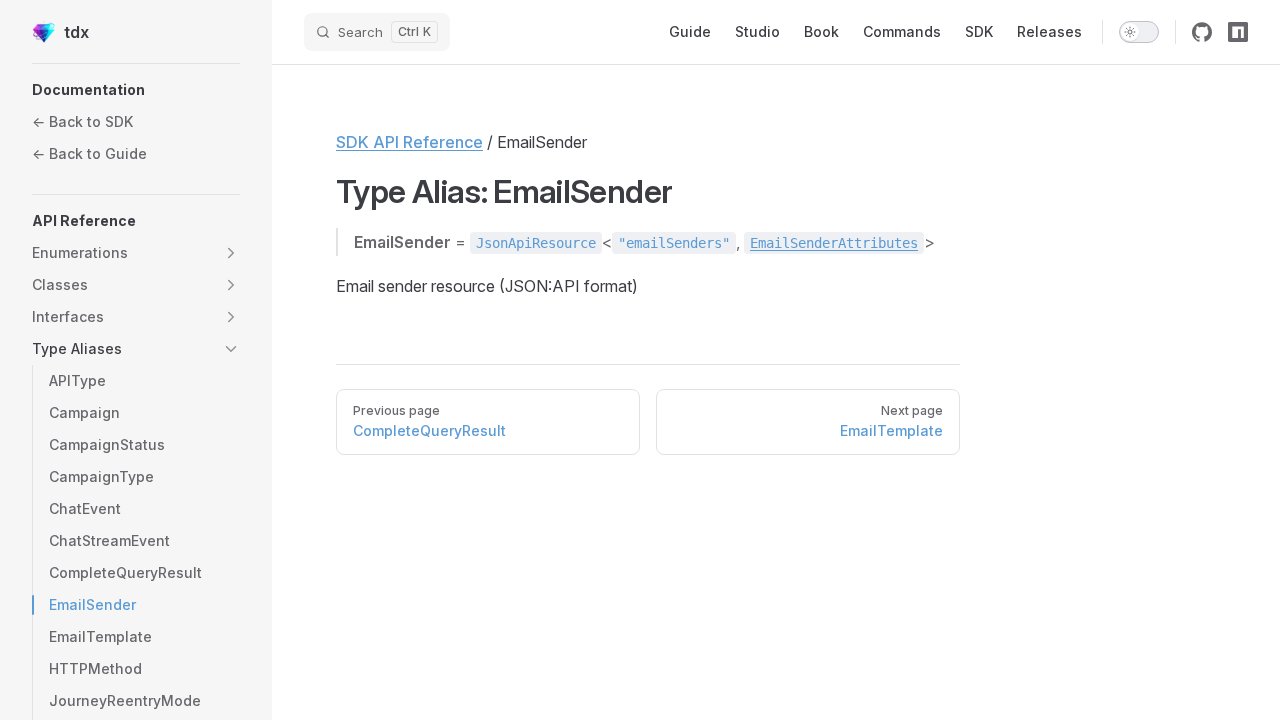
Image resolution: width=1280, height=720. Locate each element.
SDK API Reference (409, 142)
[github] (1202, 32)
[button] (136, 90)
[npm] (1238, 32)
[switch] (1139, 32)
